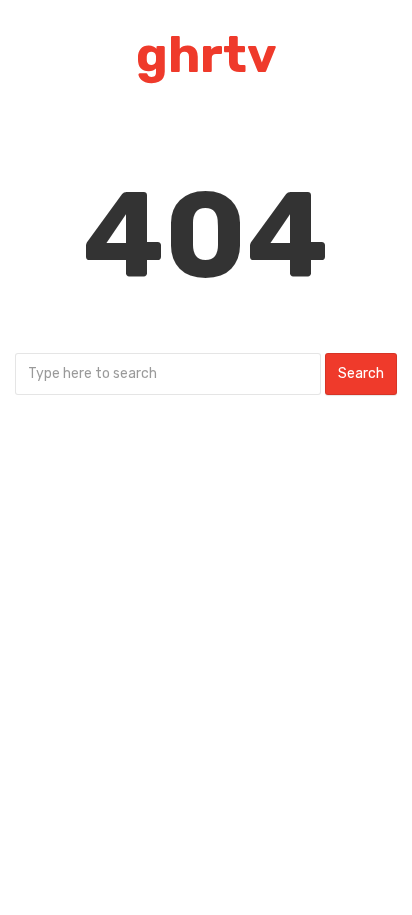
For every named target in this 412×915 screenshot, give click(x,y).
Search (361, 373)
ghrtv (206, 55)
